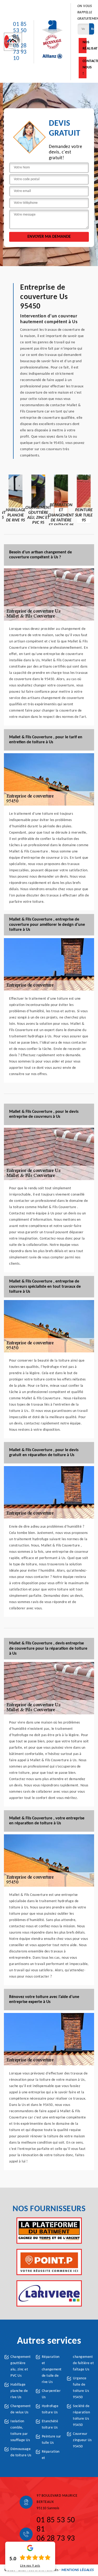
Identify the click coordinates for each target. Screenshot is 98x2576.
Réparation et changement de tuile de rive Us (52, 2369)
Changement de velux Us (21, 2409)
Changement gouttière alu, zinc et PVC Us (21, 2366)
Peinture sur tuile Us (51, 2440)
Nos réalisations (85, 45)
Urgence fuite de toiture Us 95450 (81, 2388)
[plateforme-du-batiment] (49, 2231)
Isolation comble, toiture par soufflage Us (20, 2431)
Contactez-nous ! (85, 67)
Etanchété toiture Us (50, 2424)
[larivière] (49, 2293)
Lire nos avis (30, 2566)
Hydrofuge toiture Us (50, 2409)
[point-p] (49, 2262)
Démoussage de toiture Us (21, 2452)
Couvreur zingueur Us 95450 (82, 2440)
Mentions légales (78, 2570)
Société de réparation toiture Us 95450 (81, 2416)
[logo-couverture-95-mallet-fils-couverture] (13, 42)
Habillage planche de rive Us (19, 2391)
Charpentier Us (51, 2394)
